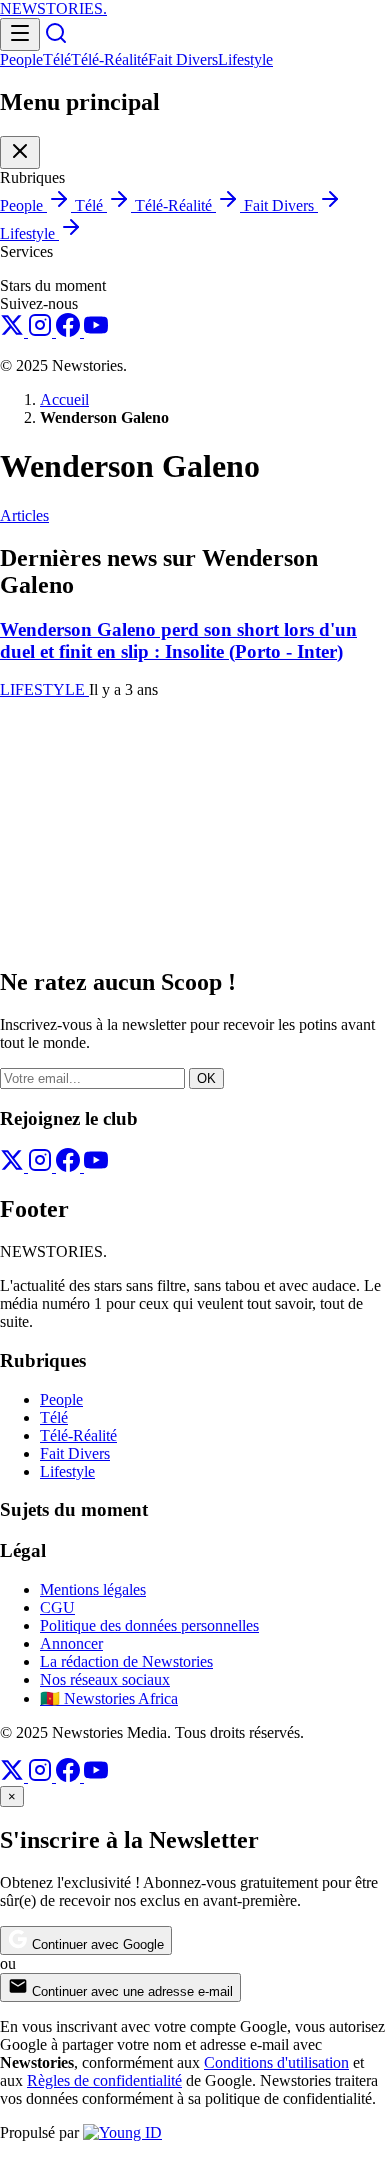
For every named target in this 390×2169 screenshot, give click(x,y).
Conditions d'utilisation (276, 2062)
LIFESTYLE (44, 689)
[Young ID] (122, 2132)
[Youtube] (96, 331)
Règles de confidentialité (104, 2080)
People (21, 59)
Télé (57, 59)
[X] (14, 331)
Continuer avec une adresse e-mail (130, 1991)
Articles (24, 515)
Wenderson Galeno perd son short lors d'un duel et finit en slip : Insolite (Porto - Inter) (178, 640)
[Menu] (20, 34)
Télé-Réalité (109, 59)
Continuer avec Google (96, 1944)
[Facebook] (70, 331)
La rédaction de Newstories (126, 1661)
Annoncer (71, 1643)
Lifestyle (245, 59)
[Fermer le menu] (20, 152)
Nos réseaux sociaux (105, 1679)
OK (206, 1078)
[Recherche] (56, 39)
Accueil (64, 399)
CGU (57, 1607)
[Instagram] (42, 331)
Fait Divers (183, 59)
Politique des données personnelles (149, 1625)
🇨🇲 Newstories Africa (109, 1698)
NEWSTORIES (53, 8)
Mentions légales (93, 1589)
